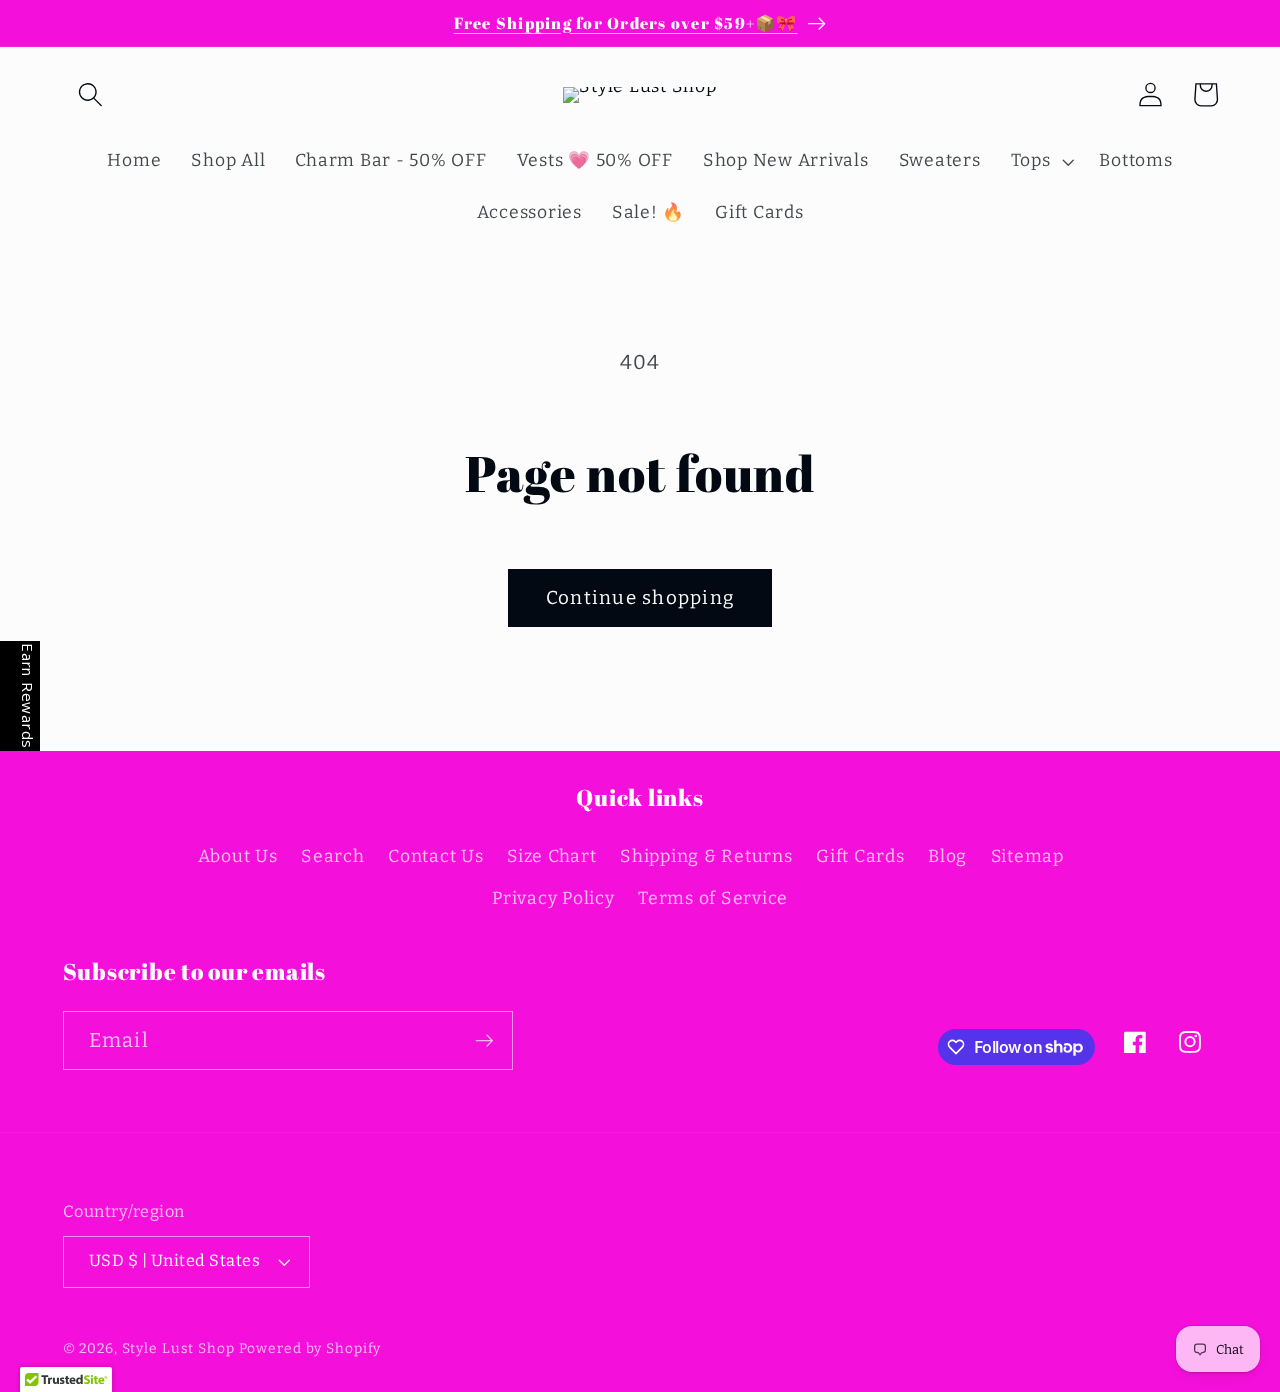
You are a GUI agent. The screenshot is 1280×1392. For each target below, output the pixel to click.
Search (333, 856)
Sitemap (1027, 856)
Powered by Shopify (310, 1348)
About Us (238, 856)
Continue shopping (640, 597)
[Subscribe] (484, 1040)
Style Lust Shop (178, 1348)
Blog (947, 856)
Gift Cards (860, 856)
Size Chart (552, 856)
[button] (90, 94)
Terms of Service (713, 898)
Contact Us (436, 856)
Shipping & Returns (706, 856)
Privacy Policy (553, 898)
